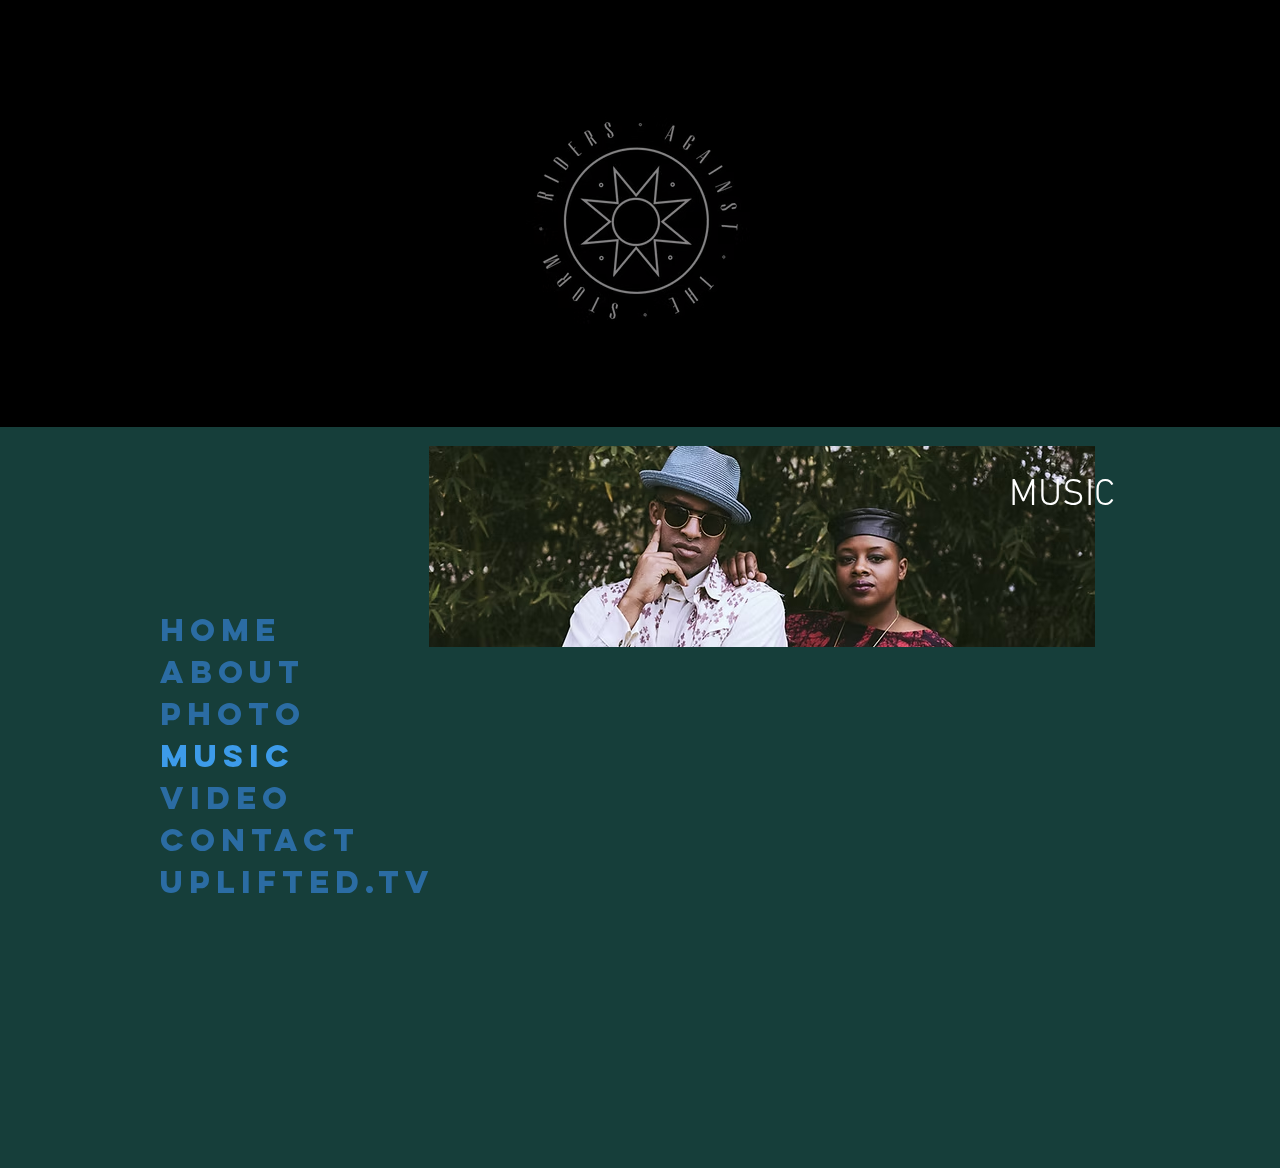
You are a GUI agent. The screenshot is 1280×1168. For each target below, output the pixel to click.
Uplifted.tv (296, 882)
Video (226, 798)
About (232, 672)
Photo (233, 714)
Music (227, 756)
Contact (260, 840)
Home (220, 630)
